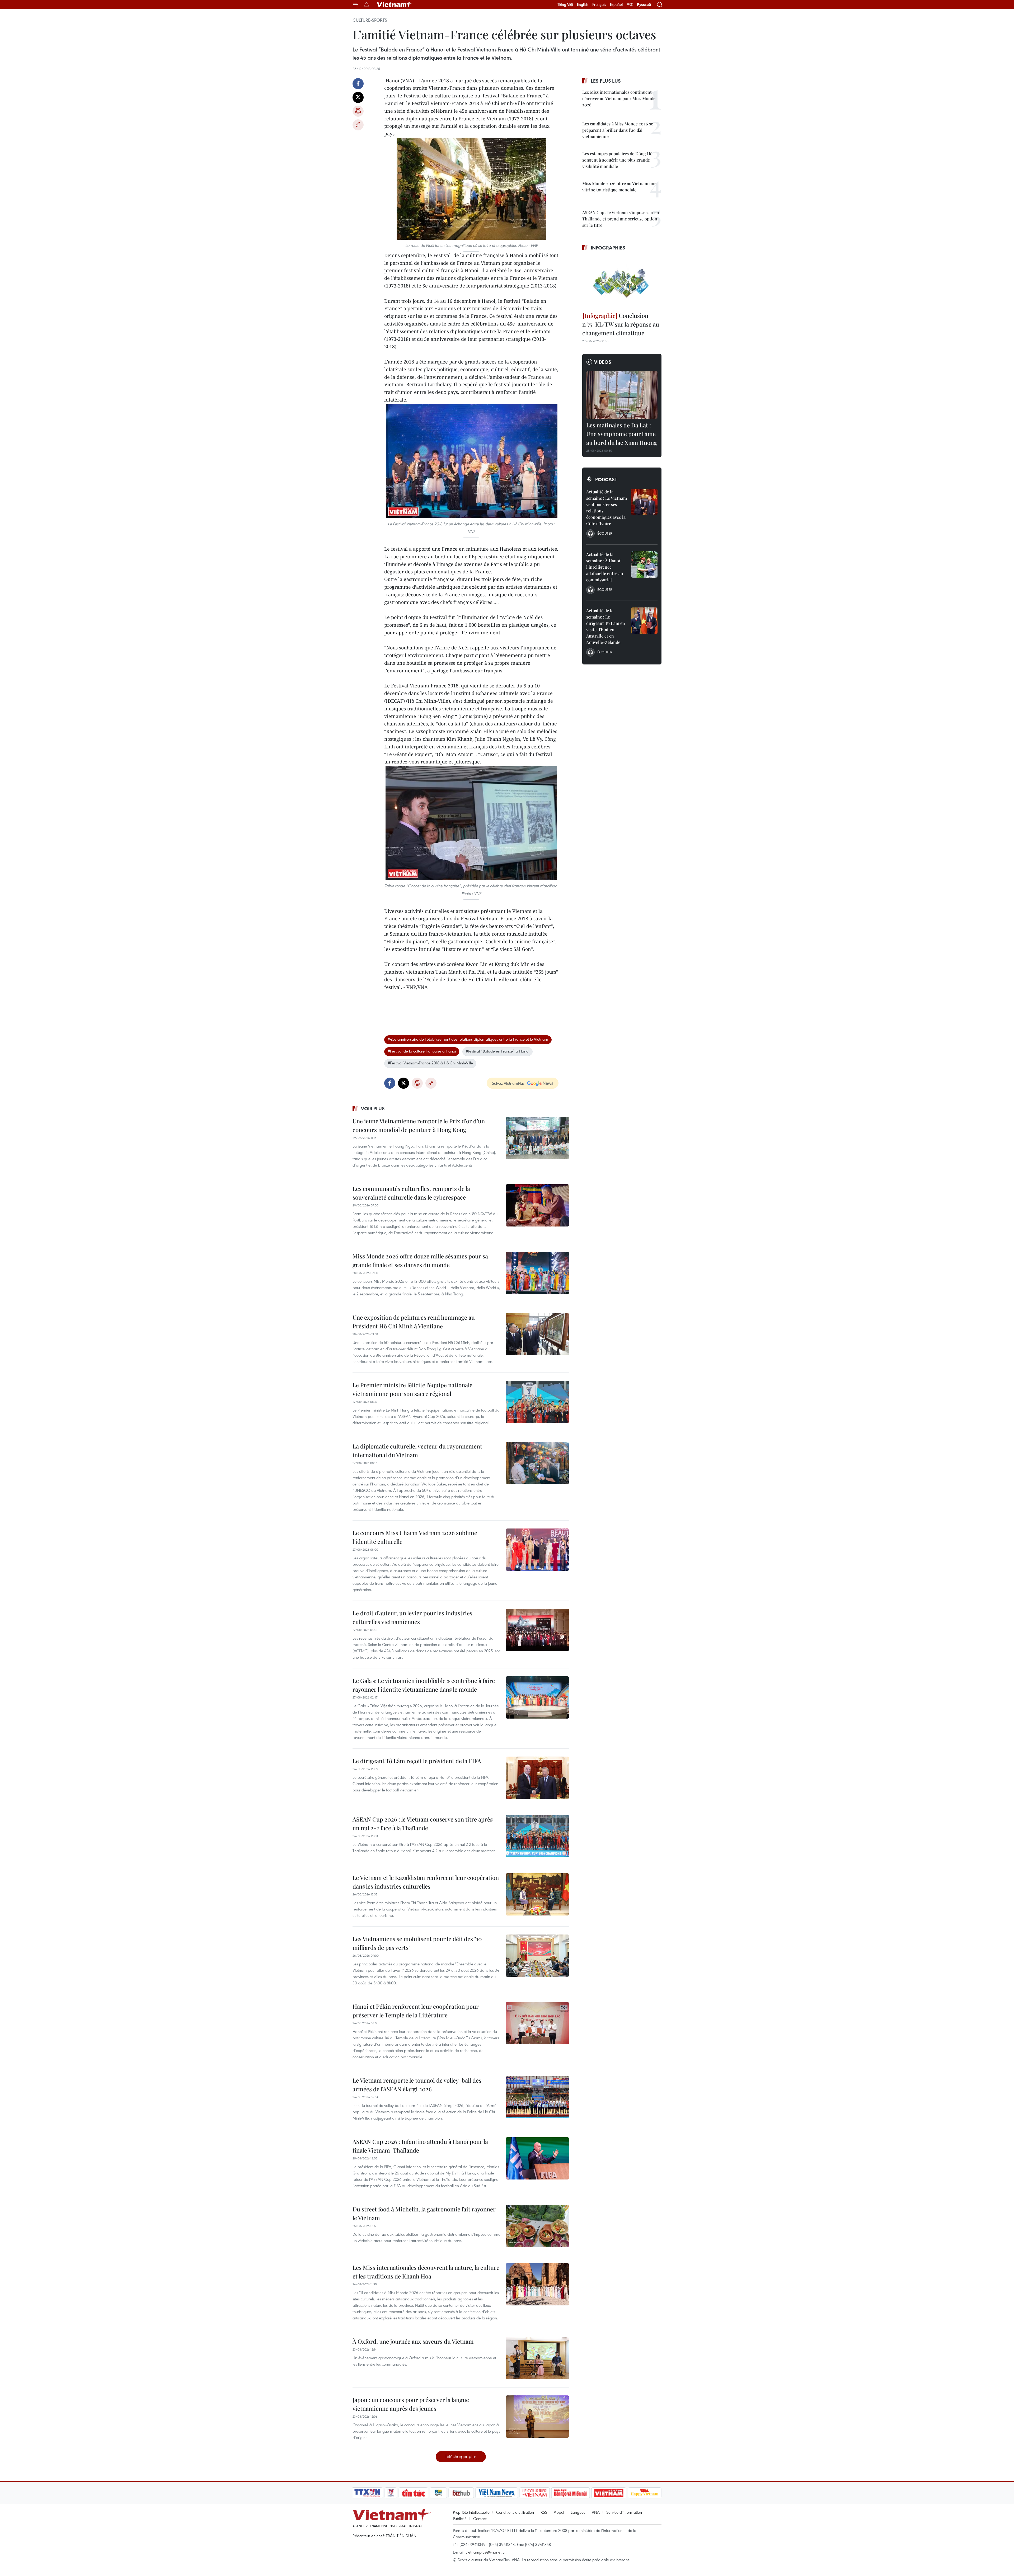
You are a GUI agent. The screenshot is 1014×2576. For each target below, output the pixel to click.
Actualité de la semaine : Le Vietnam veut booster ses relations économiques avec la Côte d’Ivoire (607, 508)
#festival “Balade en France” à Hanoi (497, 1051)
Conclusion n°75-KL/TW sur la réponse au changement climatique (621, 324)
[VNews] (391, 2493)
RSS (544, 2512)
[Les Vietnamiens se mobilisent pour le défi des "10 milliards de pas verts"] (537, 1956)
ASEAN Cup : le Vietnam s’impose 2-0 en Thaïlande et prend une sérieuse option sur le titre (621, 219)
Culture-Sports (370, 20)
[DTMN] (570, 2493)
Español (616, 4)
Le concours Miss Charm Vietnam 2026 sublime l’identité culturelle (415, 1537)
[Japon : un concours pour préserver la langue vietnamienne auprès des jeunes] (537, 2417)
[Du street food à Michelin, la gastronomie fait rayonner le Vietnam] (537, 2226)
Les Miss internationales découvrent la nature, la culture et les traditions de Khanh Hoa (426, 2272)
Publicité (460, 2518)
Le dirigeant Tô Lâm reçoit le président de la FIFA (417, 1761)
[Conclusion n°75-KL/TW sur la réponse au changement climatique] (622, 282)
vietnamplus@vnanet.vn (486, 2552)
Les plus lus (606, 81)
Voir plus (373, 1108)
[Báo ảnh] (609, 2493)
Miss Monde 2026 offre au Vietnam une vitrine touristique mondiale (619, 187)
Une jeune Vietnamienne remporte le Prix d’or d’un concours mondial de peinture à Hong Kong (419, 1125)
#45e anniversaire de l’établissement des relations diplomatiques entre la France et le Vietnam (468, 1039)
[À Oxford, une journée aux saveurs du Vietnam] (537, 2358)
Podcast (606, 479)
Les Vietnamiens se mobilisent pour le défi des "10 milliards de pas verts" (417, 1943)
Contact (480, 2518)
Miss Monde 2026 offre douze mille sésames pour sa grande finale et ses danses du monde (420, 1260)
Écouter (605, 533)
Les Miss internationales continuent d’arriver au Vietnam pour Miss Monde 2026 (619, 98)
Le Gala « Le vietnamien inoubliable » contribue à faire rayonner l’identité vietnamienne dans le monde (424, 1685)
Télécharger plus (461, 2456)
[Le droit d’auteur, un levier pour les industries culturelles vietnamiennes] (537, 1630)
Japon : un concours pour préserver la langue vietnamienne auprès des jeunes (411, 2404)
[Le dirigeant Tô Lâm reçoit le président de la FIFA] (537, 1778)
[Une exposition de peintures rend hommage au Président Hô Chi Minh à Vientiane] (537, 1334)
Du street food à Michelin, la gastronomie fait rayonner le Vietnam (424, 2213)
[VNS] (497, 2493)
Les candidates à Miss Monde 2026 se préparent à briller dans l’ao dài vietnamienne (618, 130)
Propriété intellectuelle (471, 2512)
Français (599, 4)
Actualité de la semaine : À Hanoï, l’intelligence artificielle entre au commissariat (605, 567)
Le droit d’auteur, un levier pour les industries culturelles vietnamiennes (412, 1617)
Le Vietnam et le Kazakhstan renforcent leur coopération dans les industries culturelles (426, 1882)
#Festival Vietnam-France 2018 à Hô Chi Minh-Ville (430, 1063)
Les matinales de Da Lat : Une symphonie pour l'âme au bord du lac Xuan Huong (622, 434)
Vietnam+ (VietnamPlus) (395, 4)
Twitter (358, 97)
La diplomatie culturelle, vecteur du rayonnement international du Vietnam (417, 1450)
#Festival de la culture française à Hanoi (422, 1051)
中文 (630, 4)
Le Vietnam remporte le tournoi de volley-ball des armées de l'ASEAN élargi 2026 (417, 2085)
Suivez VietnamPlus (508, 1083)
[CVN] (534, 2493)
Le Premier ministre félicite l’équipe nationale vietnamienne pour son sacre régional (412, 1389)
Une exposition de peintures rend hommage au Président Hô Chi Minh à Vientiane (414, 1322)
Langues (578, 2512)
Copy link (358, 125)
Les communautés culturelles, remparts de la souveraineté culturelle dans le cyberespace (411, 1193)
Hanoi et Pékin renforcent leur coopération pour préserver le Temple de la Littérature (416, 2011)
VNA (596, 2512)
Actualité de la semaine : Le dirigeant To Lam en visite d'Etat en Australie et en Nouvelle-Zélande (606, 626)
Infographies (608, 248)
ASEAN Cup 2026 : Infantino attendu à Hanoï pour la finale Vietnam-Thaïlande (420, 2146)
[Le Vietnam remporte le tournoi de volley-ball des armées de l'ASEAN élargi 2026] (537, 2097)
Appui (559, 2512)
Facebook (358, 84)
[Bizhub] (461, 2493)
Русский (644, 5)
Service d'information (624, 2512)
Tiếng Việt (565, 4)
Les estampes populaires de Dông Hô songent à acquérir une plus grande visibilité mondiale (617, 160)
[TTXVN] (367, 2493)
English (583, 4)
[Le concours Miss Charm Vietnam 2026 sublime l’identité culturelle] (537, 1550)
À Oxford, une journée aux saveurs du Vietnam (413, 2341)
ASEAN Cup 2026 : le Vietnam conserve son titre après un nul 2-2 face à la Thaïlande (423, 1824)
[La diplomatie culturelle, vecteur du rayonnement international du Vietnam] (537, 1463)
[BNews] (438, 2493)
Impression (358, 111)
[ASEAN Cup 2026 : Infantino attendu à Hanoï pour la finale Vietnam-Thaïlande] (537, 2158)
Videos (603, 362)
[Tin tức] (414, 2493)
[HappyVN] (645, 2493)
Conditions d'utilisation (515, 2512)
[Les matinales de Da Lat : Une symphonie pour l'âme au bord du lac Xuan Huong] (622, 395)
